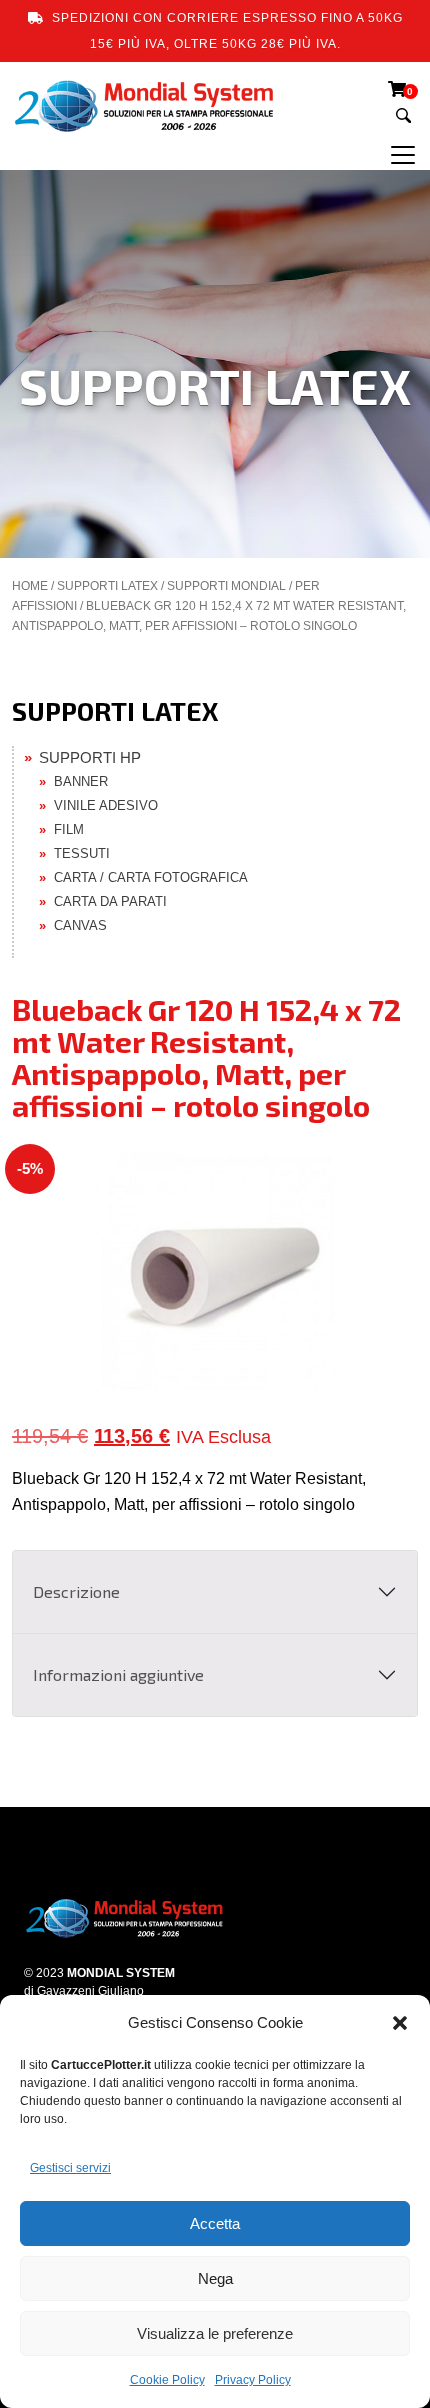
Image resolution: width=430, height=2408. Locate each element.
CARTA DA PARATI (110, 901)
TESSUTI (82, 853)
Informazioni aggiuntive (118, 1674)
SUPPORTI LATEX (107, 586)
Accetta (215, 2223)
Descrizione (76, 1591)
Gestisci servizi (70, 2168)
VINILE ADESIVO (106, 805)
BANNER (81, 781)
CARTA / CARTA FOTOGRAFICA (151, 877)
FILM (69, 829)
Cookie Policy (167, 2380)
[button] (400, 2023)
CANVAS (80, 925)
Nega (215, 2278)
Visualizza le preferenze (215, 2333)
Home (30, 586)
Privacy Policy (253, 2380)
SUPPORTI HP (90, 757)
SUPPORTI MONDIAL (226, 586)
